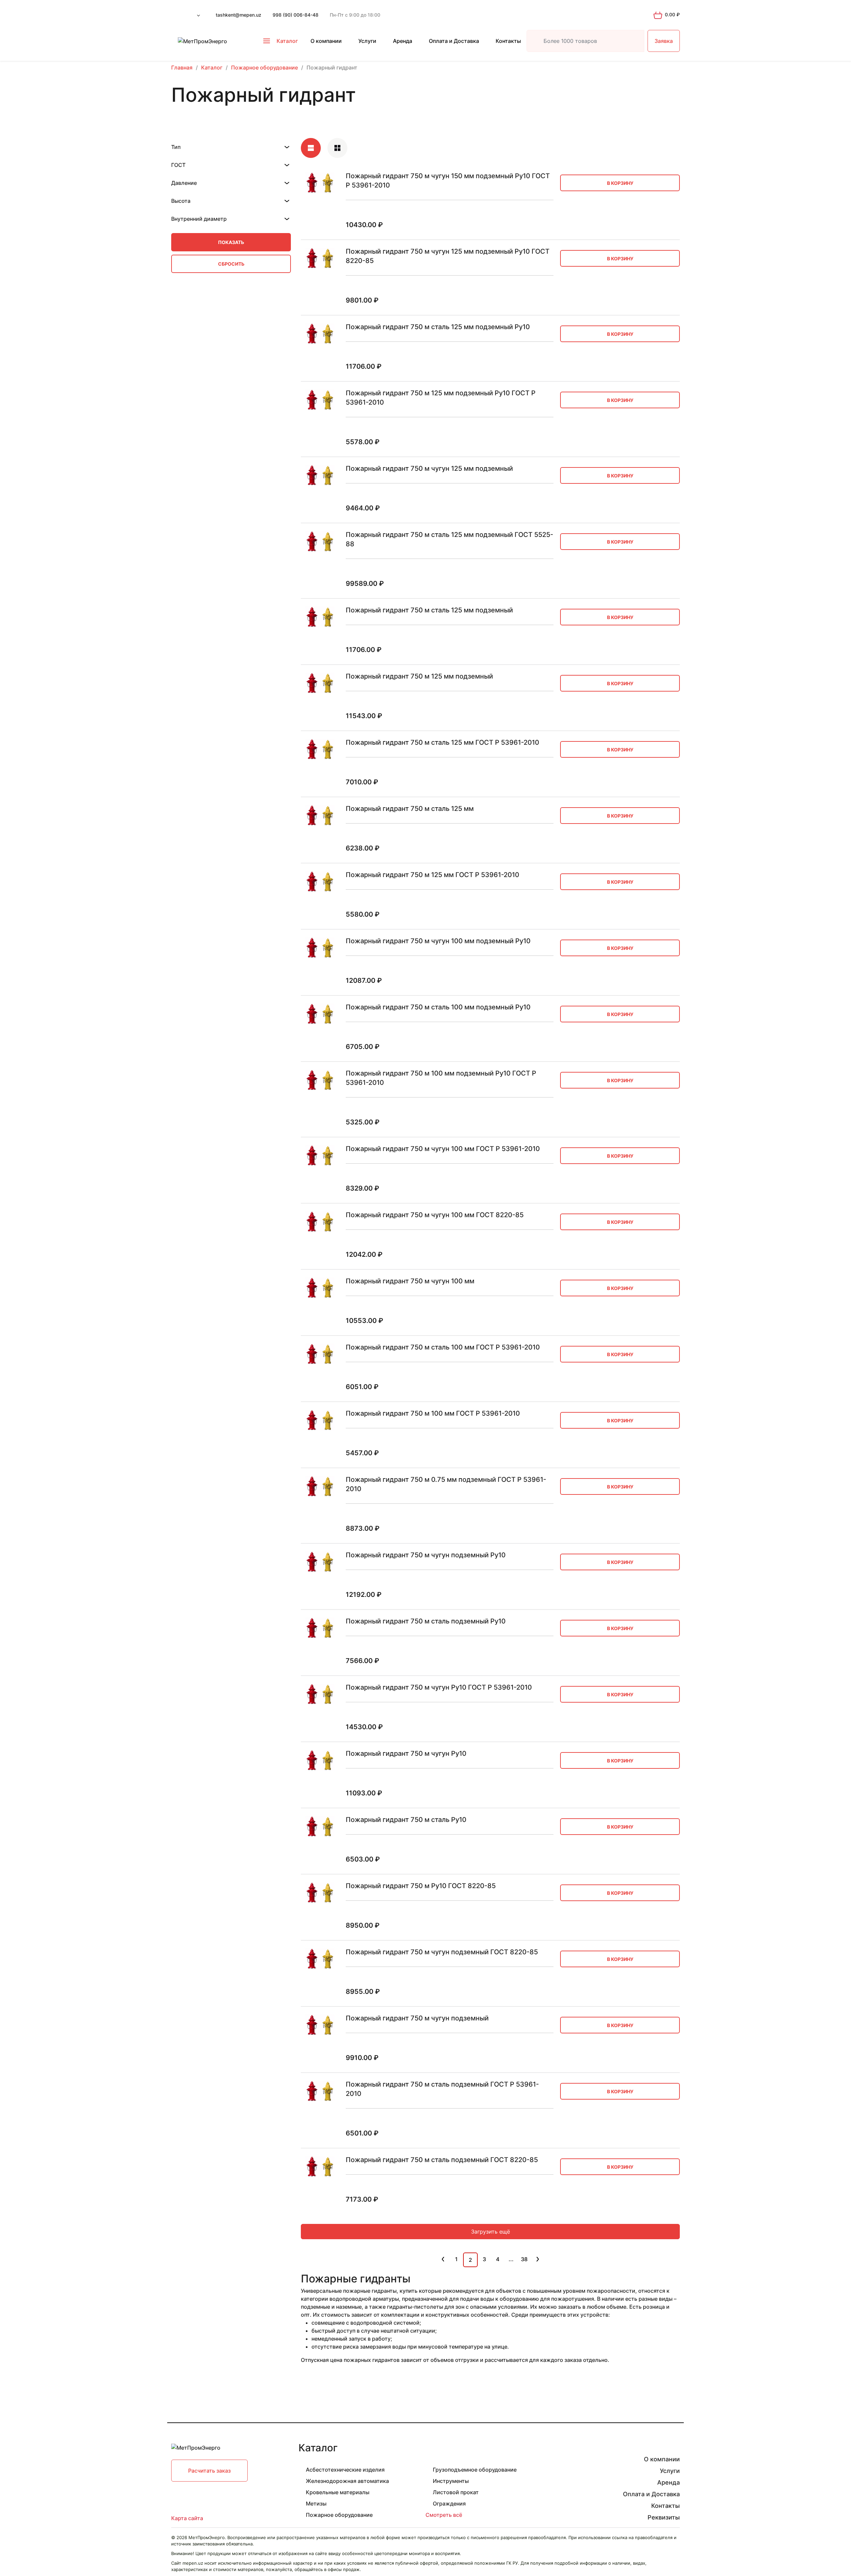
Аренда (403, 41)
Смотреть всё (444, 2515)
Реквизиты (664, 2517)
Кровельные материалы (338, 2492)
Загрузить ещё (490, 2232)
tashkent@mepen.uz (239, 15)
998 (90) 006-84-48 (296, 15)
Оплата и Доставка (454, 41)
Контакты (508, 41)
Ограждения (449, 2504)
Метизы (316, 2504)
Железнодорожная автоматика (347, 2481)
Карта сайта (187, 2518)
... (511, 2259)
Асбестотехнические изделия (345, 2470)
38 (524, 2259)
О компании (326, 41)
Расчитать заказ (209, 2471)
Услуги (367, 41)
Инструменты (451, 2481)
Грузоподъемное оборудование (475, 2470)
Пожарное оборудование (339, 2515)
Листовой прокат (456, 2492)
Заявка (664, 41)
